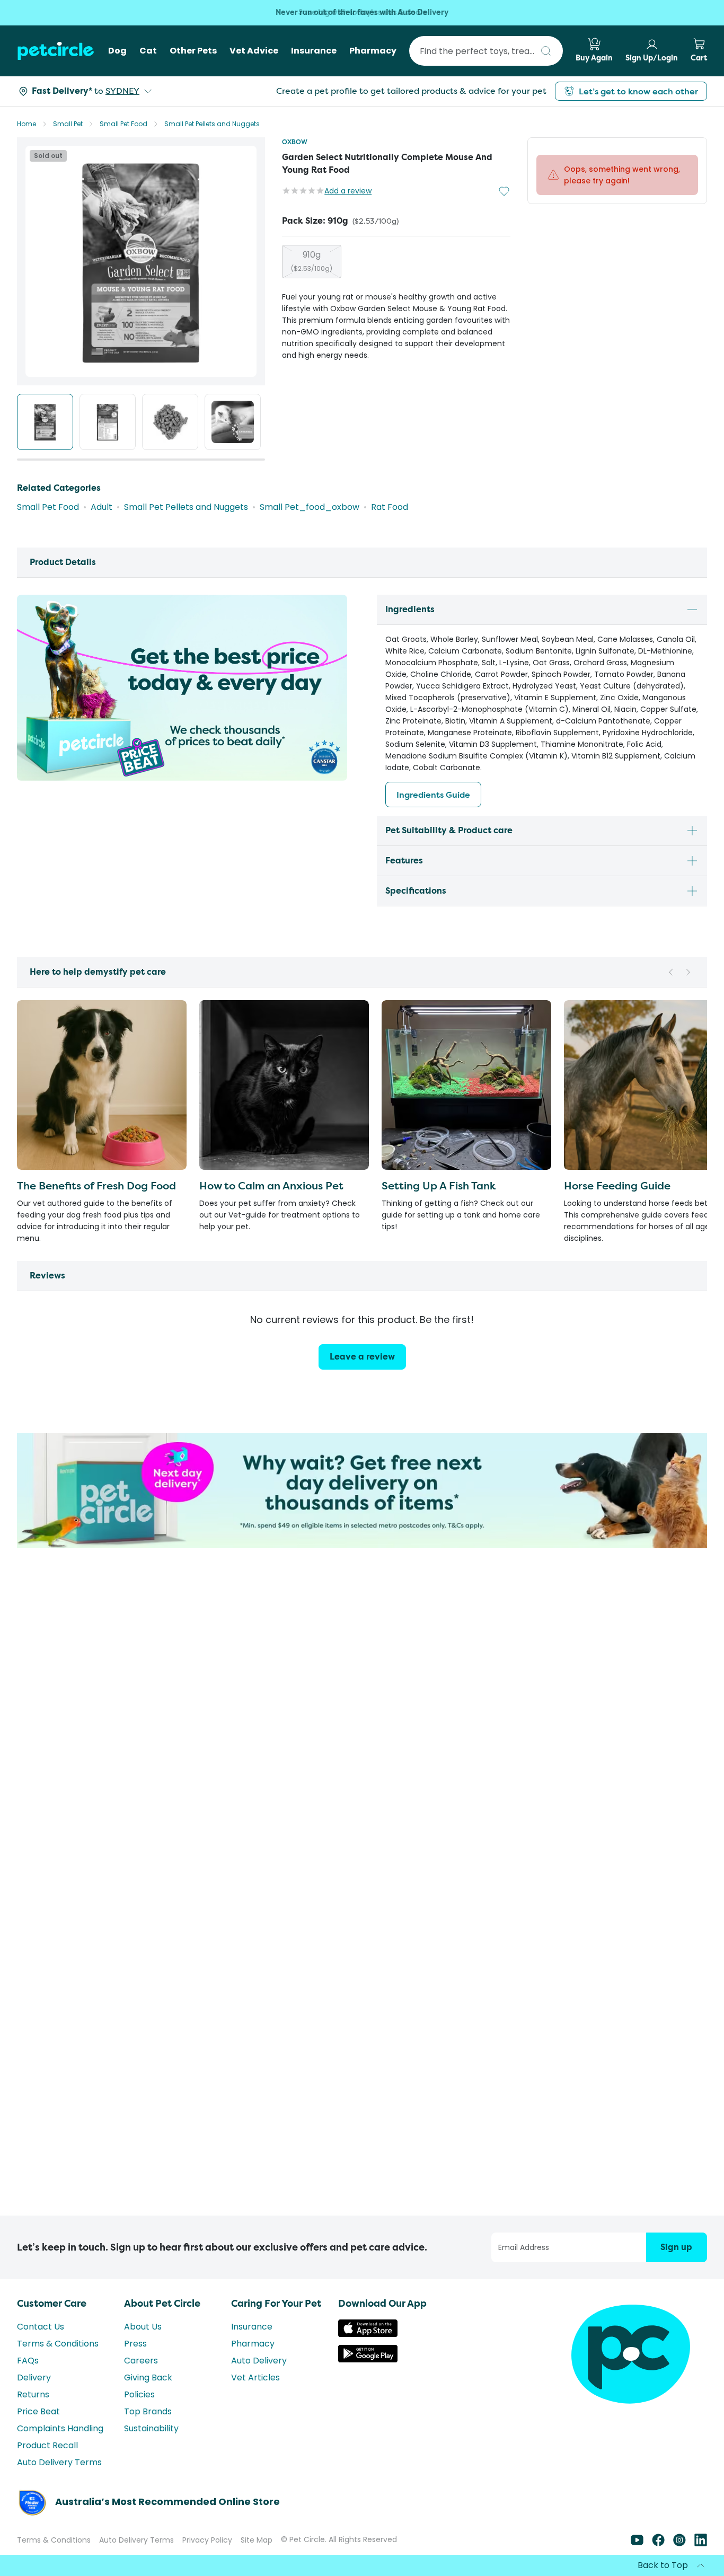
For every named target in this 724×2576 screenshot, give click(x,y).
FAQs (28, 2361)
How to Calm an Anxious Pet (271, 1185)
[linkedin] (701, 2543)
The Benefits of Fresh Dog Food (96, 1185)
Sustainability (151, 2428)
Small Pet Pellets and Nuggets (212, 124)
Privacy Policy (207, 2540)
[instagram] (679, 2543)
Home (27, 124)
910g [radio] (312, 261)
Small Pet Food (123, 124)
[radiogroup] (396, 262)
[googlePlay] (368, 2359)
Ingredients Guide (433, 795)
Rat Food (390, 507)
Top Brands (148, 2411)
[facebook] (658, 2543)
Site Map (257, 2540)
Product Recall (47, 2445)
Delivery (34, 2377)
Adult (101, 507)
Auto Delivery (259, 2361)
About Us (143, 2327)
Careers (141, 2361)
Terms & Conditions (58, 2344)
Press (135, 2344)
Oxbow (295, 142)
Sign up (676, 2247)
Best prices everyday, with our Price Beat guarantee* (362, 12)
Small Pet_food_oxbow (310, 507)
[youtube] (637, 2543)
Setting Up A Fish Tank (439, 1185)
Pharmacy (253, 2344)
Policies (139, 2394)
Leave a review (362, 1357)
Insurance (252, 2327)
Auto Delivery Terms (59, 2462)
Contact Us (41, 2327)
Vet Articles (255, 2377)
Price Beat (38, 2411)
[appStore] (368, 2334)
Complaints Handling (60, 2428)
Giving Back (148, 2377)
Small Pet (68, 124)
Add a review (348, 191)
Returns (33, 2394)
